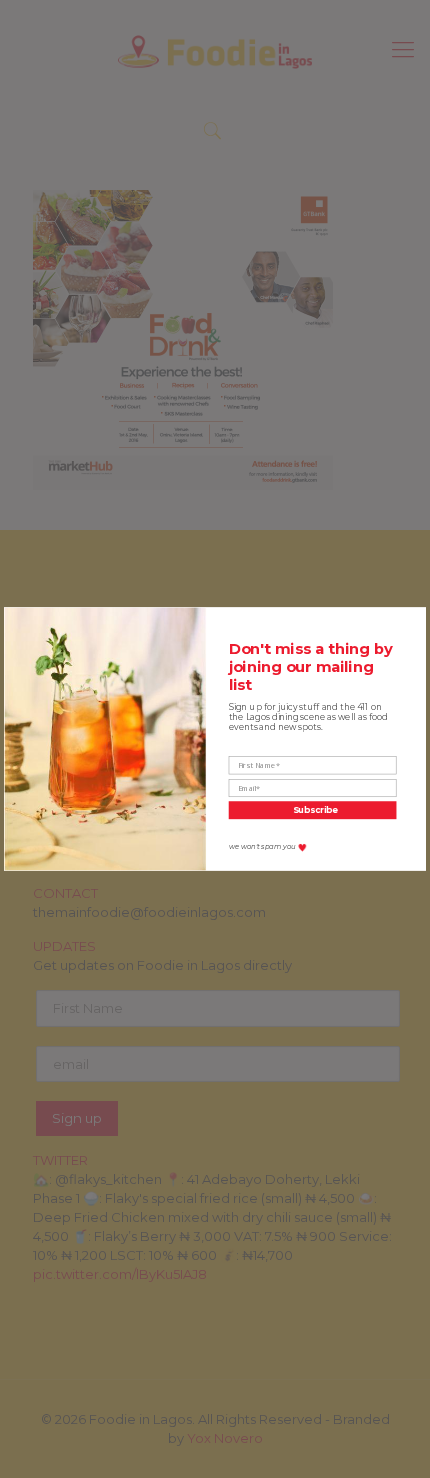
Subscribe (315, 810)
